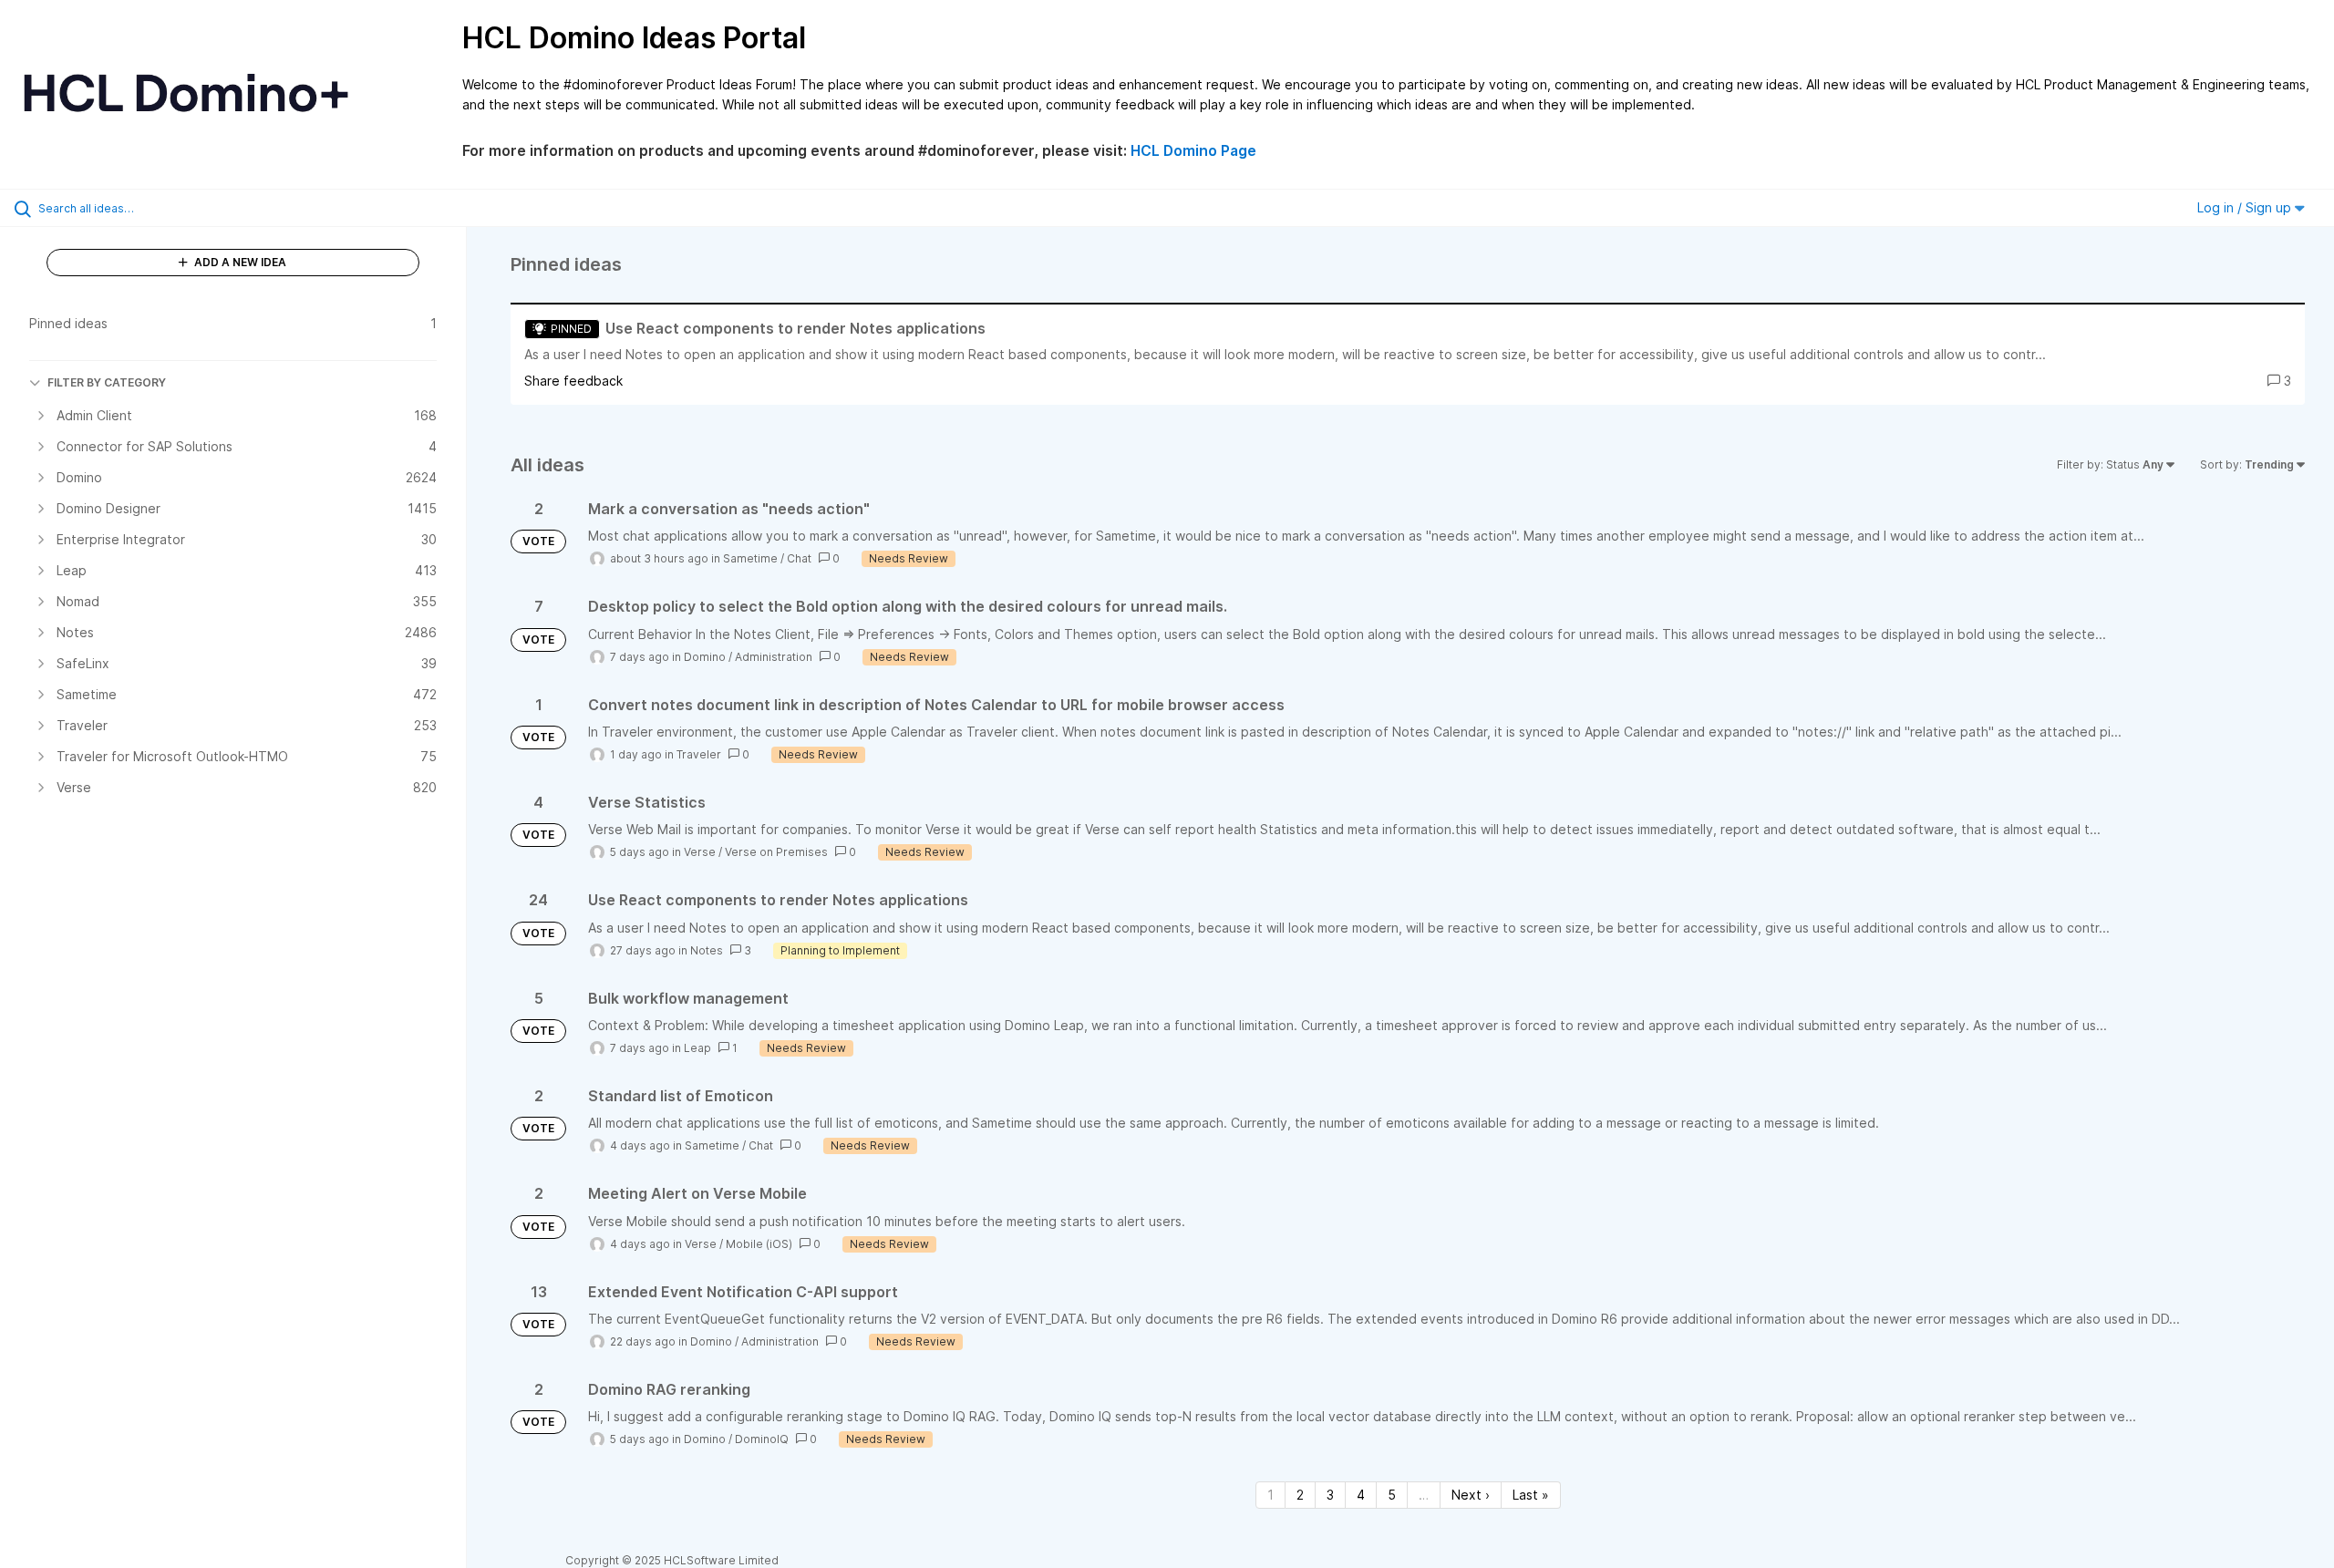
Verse (700, 852)
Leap (697, 1048)
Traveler (699, 754)
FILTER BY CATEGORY (107, 382)
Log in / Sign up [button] (2246, 207)
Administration (774, 657)
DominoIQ (762, 1439)
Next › (1471, 1495)
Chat (799, 558)
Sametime (750, 558)
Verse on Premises (776, 852)
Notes (707, 950)
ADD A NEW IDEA (239, 262)
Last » (1531, 1495)
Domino (705, 657)
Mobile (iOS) (759, 1244)
